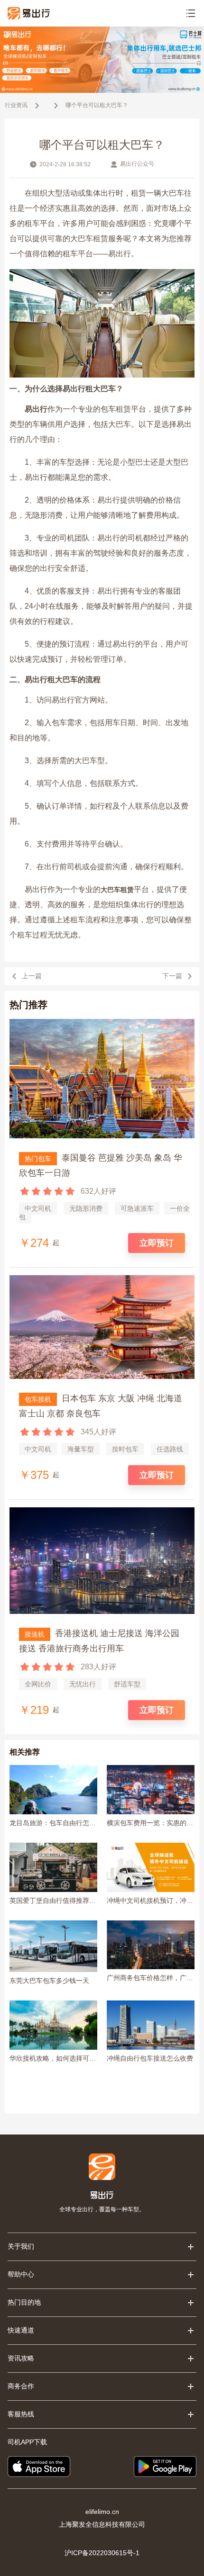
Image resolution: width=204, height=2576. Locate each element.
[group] (102, 60)
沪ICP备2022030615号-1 (102, 2553)
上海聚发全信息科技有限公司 (102, 2524)
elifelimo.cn (102, 2512)
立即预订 (157, 1243)
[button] (93, 86)
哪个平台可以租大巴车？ (97, 105)
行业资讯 (16, 105)
